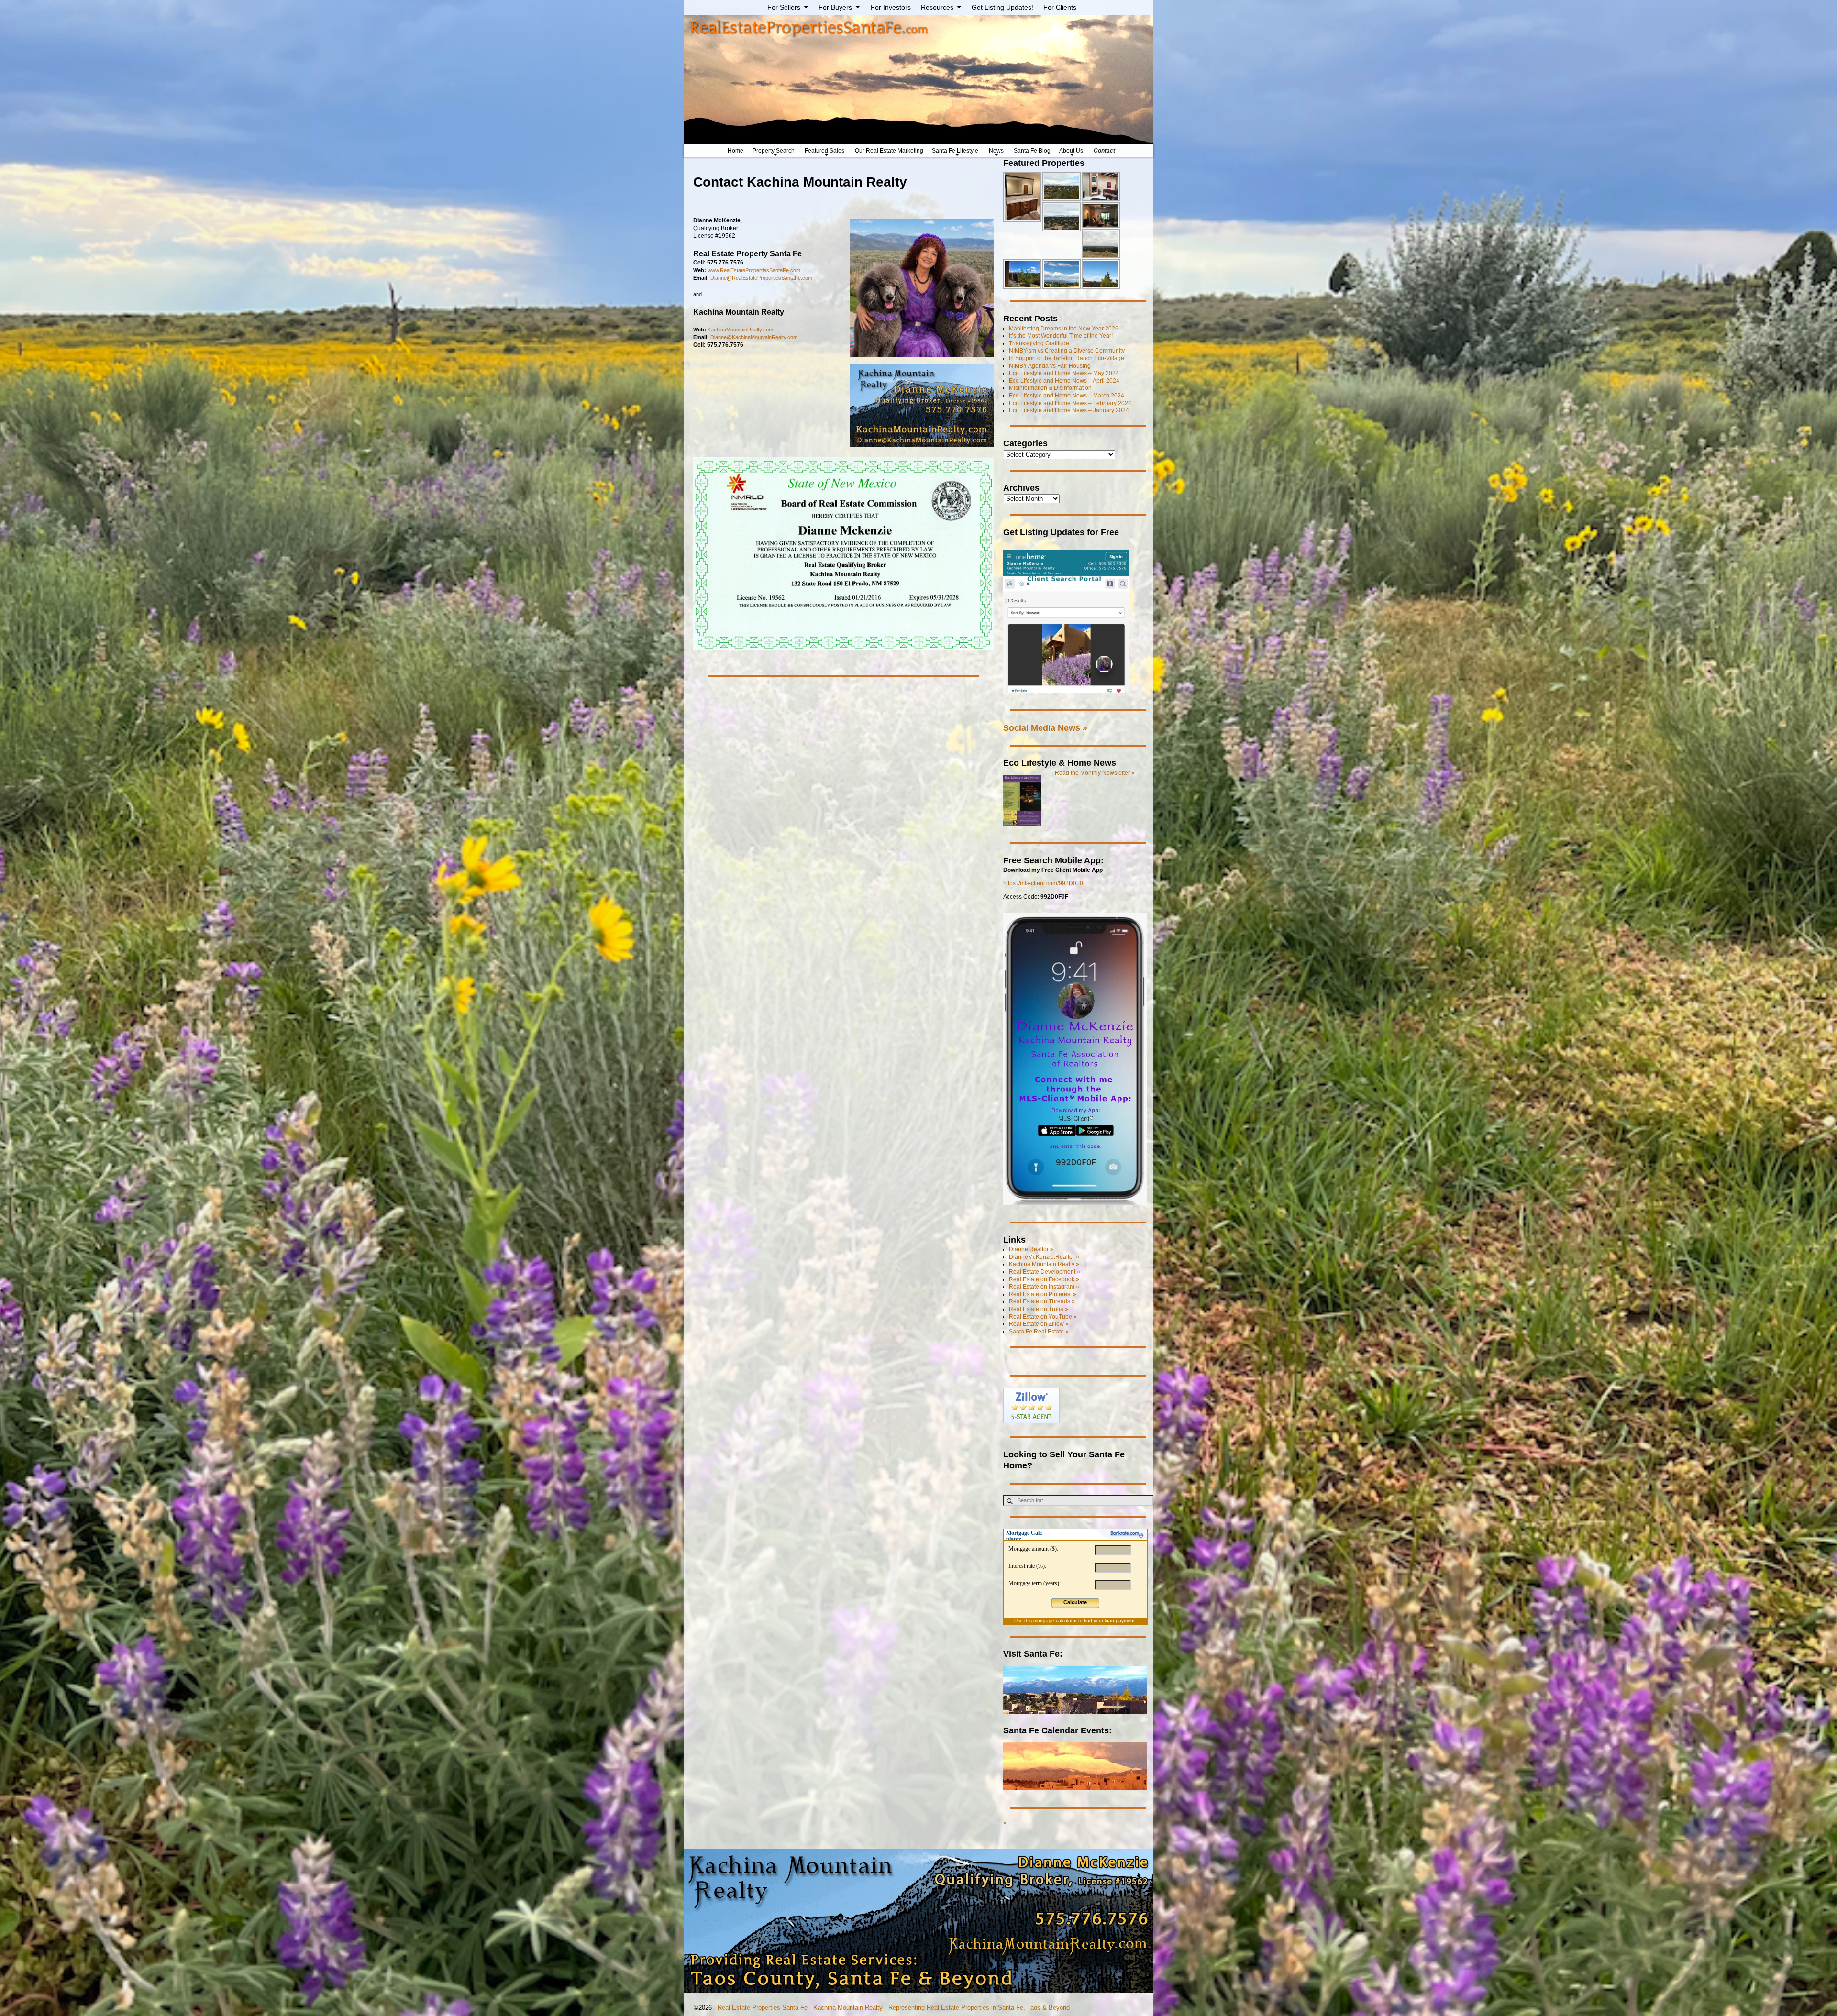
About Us (1071, 151)
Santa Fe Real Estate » (1039, 1332)
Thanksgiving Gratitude (1039, 343)
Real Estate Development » (1045, 1272)
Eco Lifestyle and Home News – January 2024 (1069, 410)
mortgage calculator (1055, 1621)
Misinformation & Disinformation (1050, 388)
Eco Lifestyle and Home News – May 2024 (1064, 373)
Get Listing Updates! (1002, 7)
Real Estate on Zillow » (1039, 1324)
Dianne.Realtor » (1031, 1249)
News (996, 151)
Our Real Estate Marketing (889, 151)
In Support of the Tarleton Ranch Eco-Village (1067, 358)
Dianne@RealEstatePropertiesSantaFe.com (761, 278)
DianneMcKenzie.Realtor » (1044, 1257)
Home (736, 151)
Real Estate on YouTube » (1043, 1317)
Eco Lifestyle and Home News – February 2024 (1070, 403)
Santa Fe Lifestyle (955, 151)
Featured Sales (824, 151)
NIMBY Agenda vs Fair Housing (1050, 366)
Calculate (1075, 1602)
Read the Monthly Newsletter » (1095, 773)
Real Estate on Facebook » (1044, 1279)
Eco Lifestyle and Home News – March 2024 (1067, 396)
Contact (1104, 151)
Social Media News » (1045, 728)
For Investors (891, 7)
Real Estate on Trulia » (1039, 1309)
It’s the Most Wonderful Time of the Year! (1061, 336)
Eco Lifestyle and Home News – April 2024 (1064, 381)
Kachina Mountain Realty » (1044, 1264)
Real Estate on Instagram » (1044, 1287)
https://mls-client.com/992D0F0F (1045, 883)
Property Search (774, 151)
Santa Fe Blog (1032, 151)
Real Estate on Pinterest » (1043, 1294)
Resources (937, 7)
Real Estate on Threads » (1042, 1301)
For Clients (1060, 7)
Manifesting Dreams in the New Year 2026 (1064, 329)
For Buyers (835, 7)
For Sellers (784, 7)
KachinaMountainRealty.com (740, 330)
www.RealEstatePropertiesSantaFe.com (754, 270)
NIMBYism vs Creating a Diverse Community (1067, 351)
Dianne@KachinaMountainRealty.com (754, 337)
